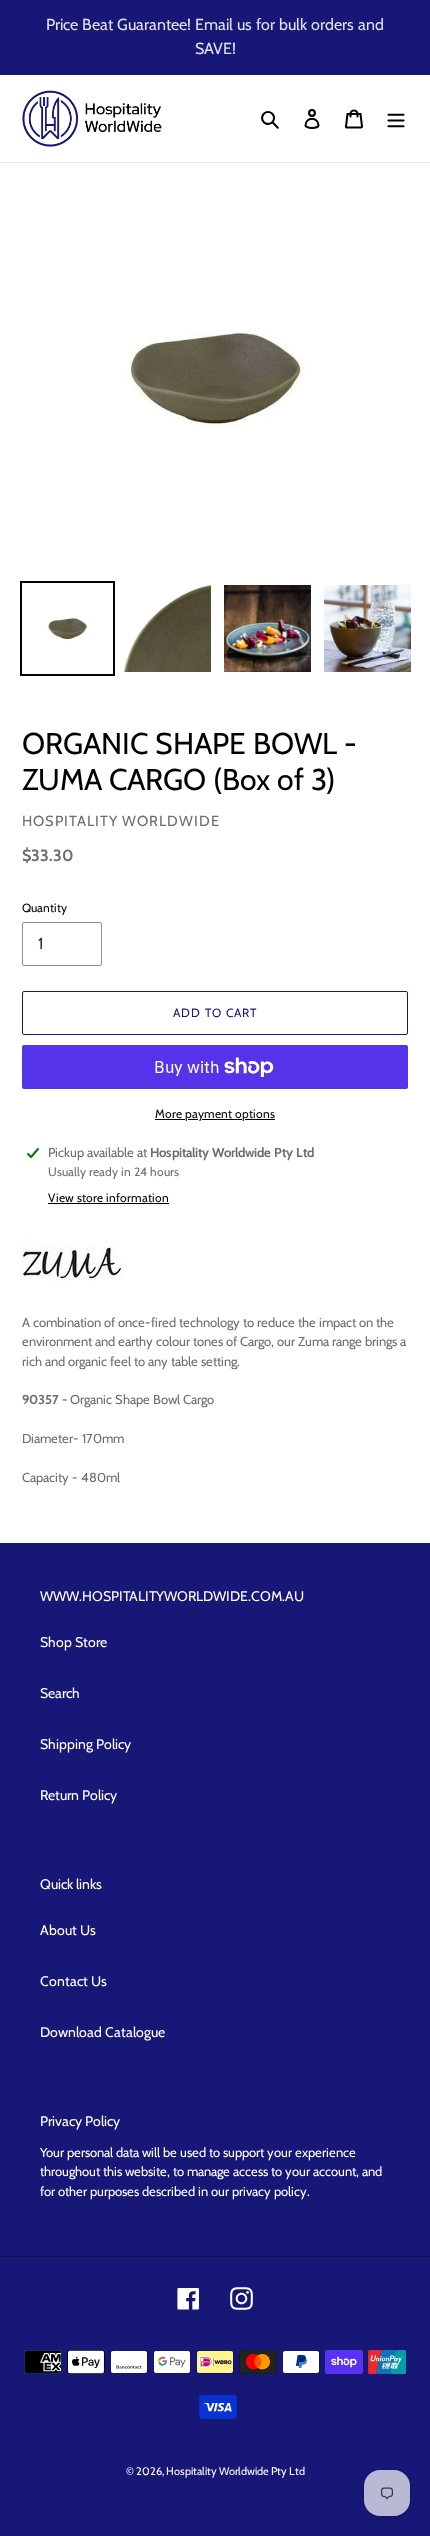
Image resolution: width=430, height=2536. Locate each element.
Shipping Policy (85, 1744)
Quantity (44, 907)
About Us (68, 1930)
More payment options (215, 1113)
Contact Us (73, 1981)
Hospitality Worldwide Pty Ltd (235, 2471)
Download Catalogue (102, 2032)
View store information (108, 1197)
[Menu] (396, 119)
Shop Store (73, 1642)
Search (60, 1693)
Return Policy (78, 1795)
